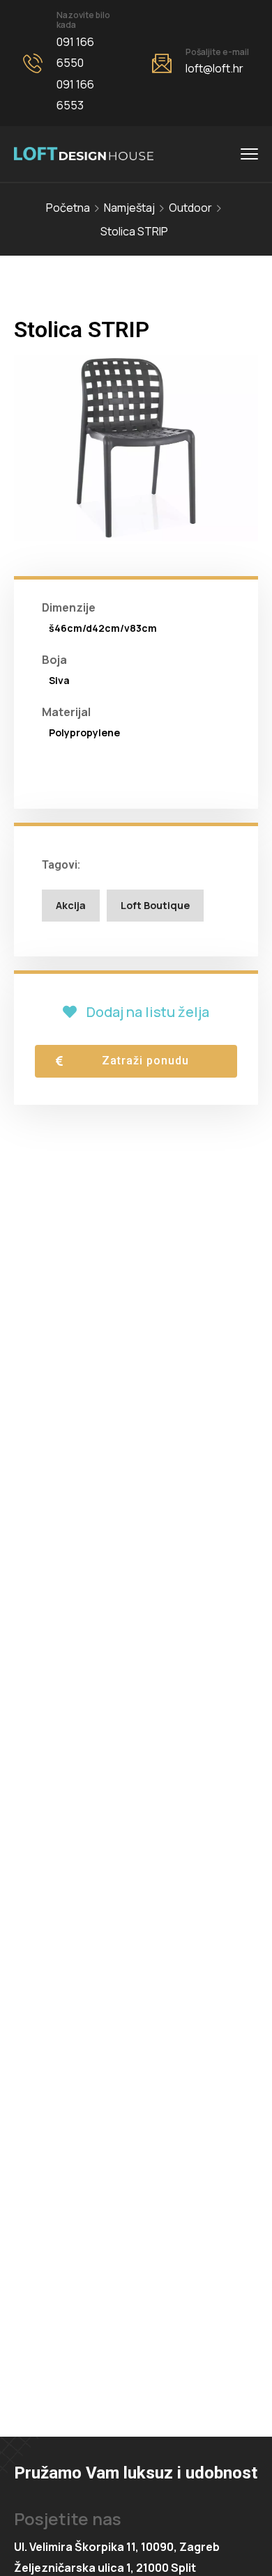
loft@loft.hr (214, 68)
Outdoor (190, 208)
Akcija (71, 905)
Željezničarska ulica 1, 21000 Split (105, 2568)
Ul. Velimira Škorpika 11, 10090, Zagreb (117, 2547)
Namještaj (129, 208)
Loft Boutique (155, 905)
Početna (68, 208)
